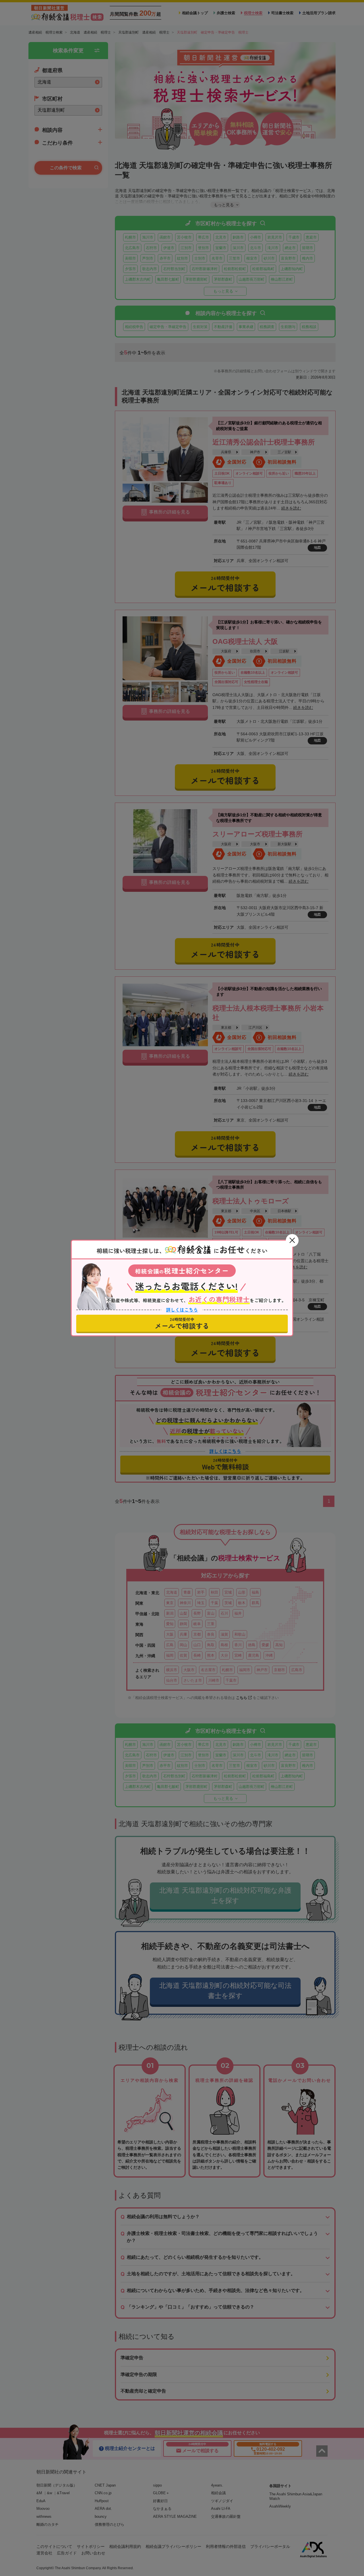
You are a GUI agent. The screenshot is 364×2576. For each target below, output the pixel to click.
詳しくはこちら (182, 1310)
